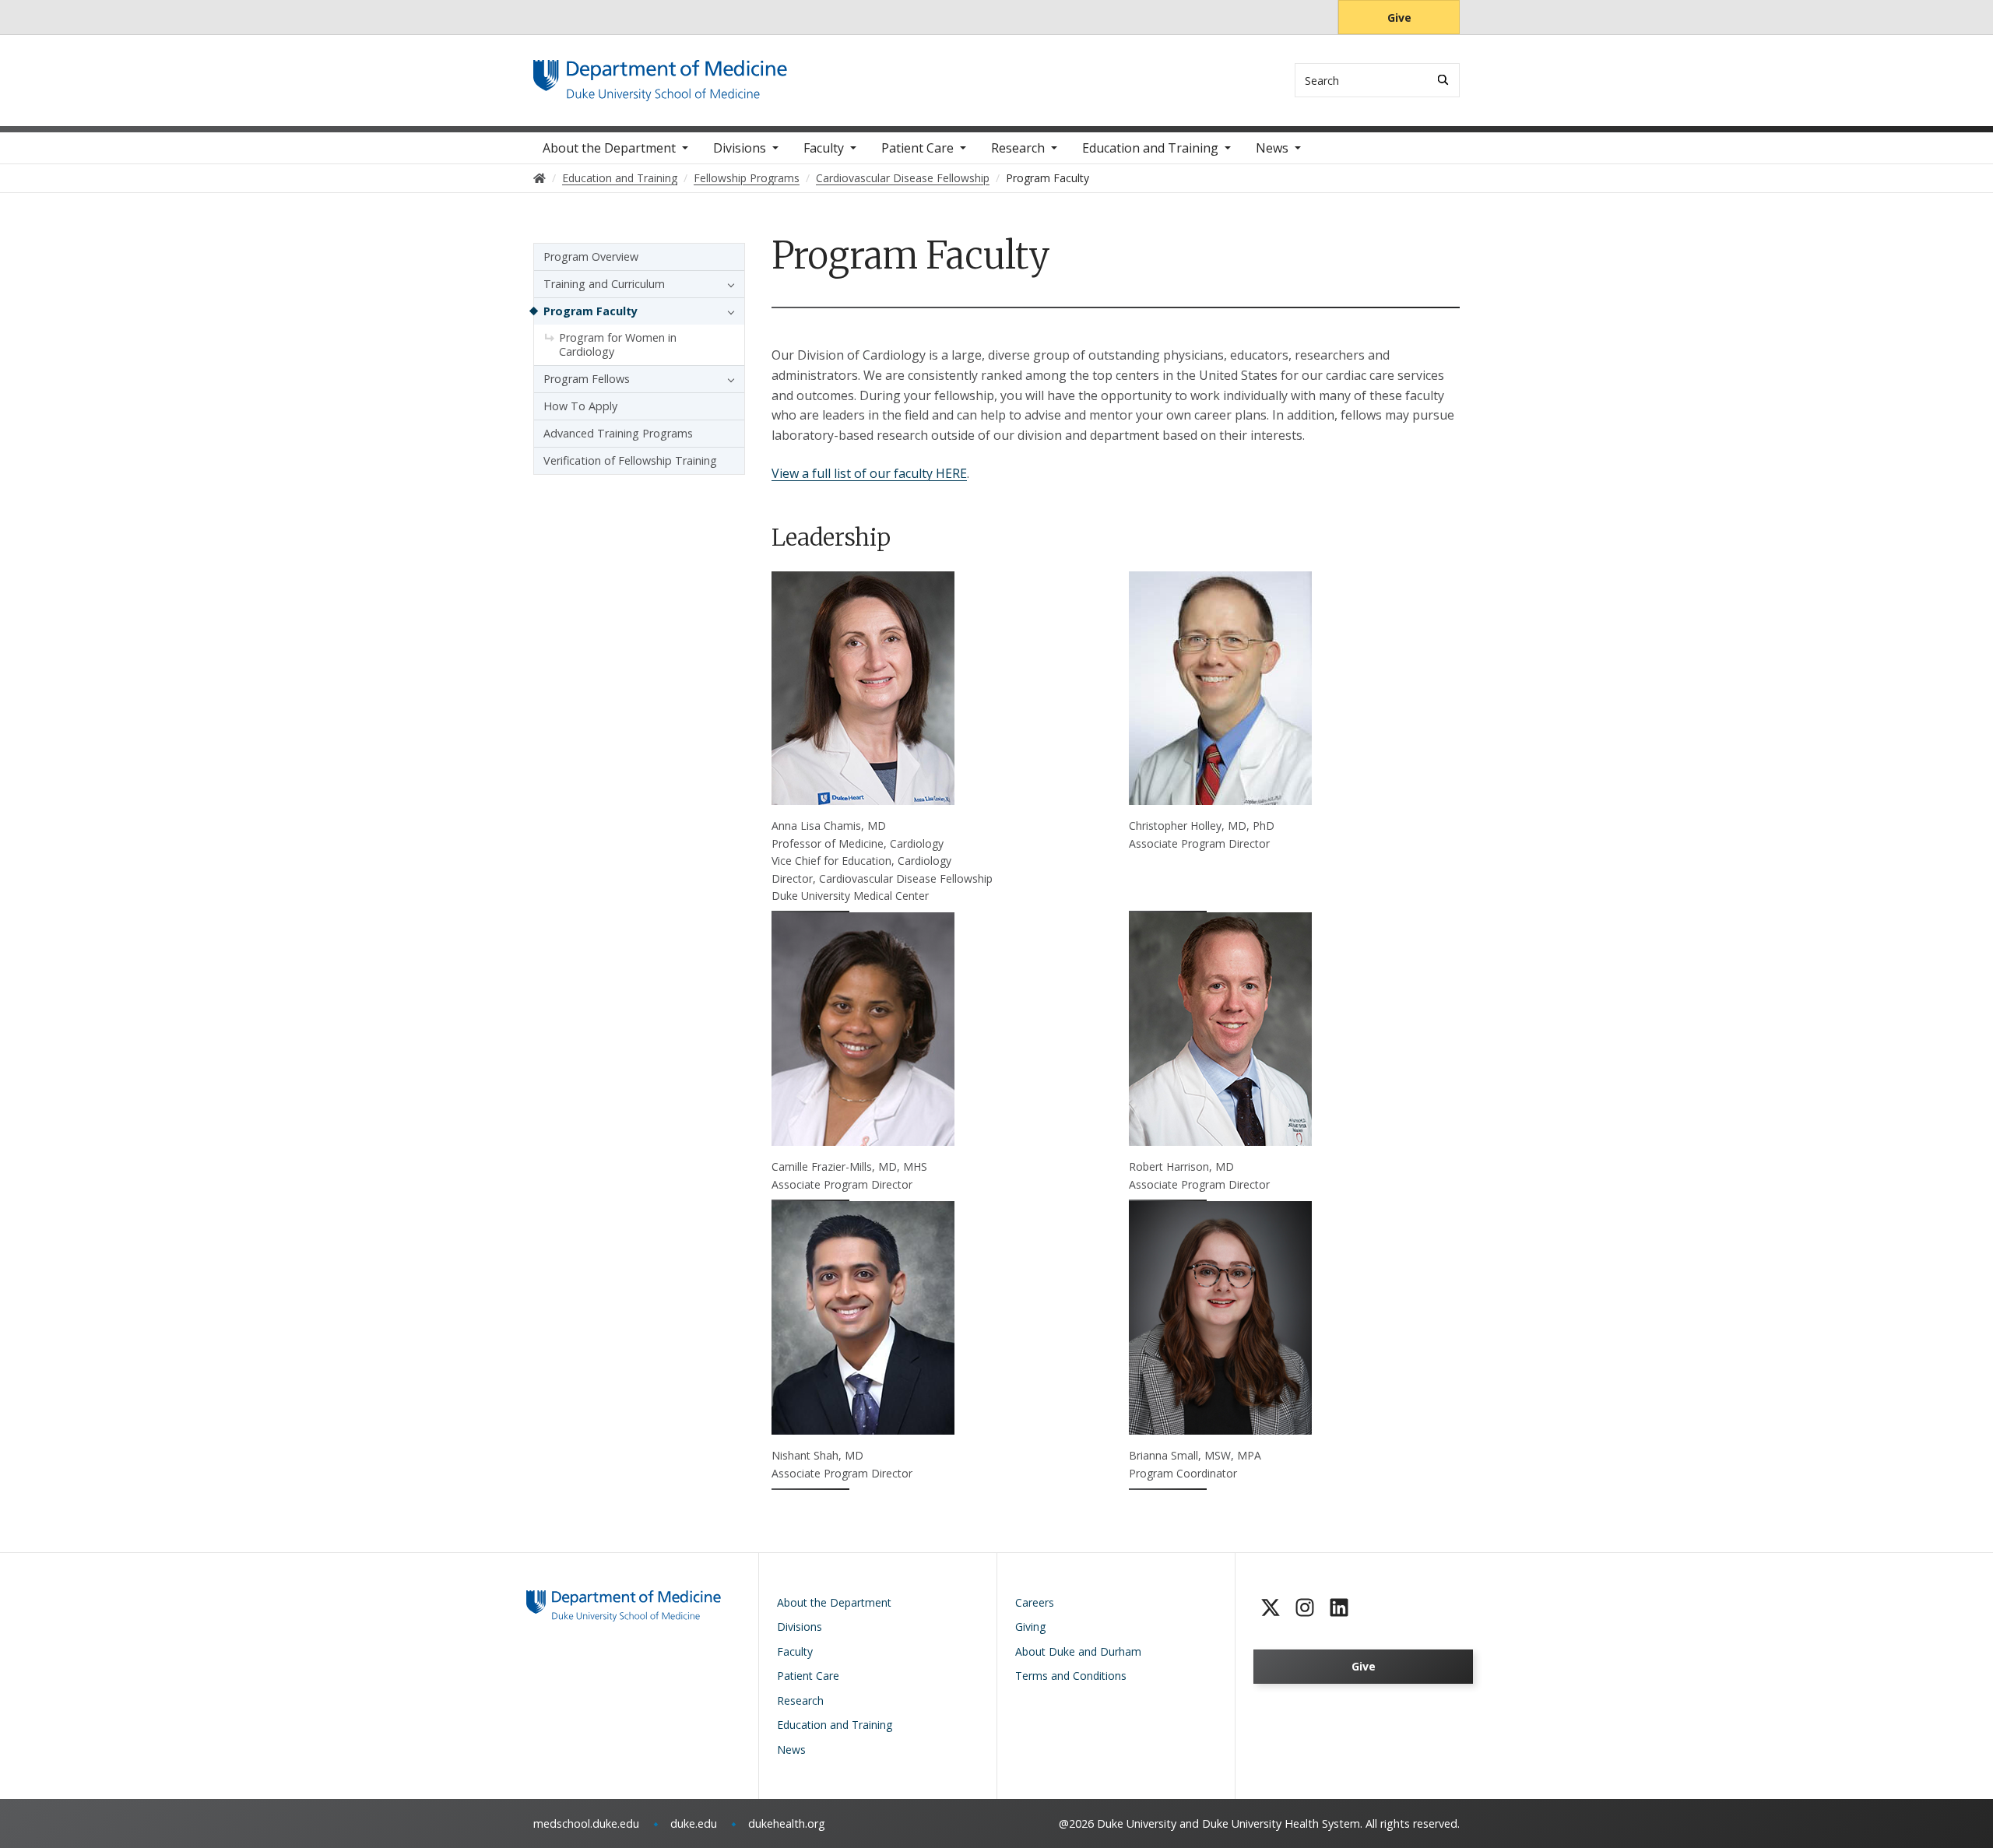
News (1272, 148)
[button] (727, 284)
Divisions (740, 148)
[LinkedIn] (1339, 1607)
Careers (1035, 1602)
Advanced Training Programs (618, 433)
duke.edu (694, 1823)
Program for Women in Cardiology (618, 344)
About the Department (609, 148)
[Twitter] (1271, 1607)
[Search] (1443, 80)
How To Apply (580, 406)
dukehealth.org (787, 1823)
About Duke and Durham (1078, 1651)
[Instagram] (1305, 1607)
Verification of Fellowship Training (630, 460)
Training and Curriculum (604, 284)
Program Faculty (591, 311)
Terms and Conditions (1071, 1676)
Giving (1030, 1627)
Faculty (824, 148)
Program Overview (591, 256)
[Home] (660, 74)
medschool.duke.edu (586, 1823)
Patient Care (917, 148)
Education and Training (1150, 148)
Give (1399, 18)
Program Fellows (587, 379)
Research (1018, 148)
